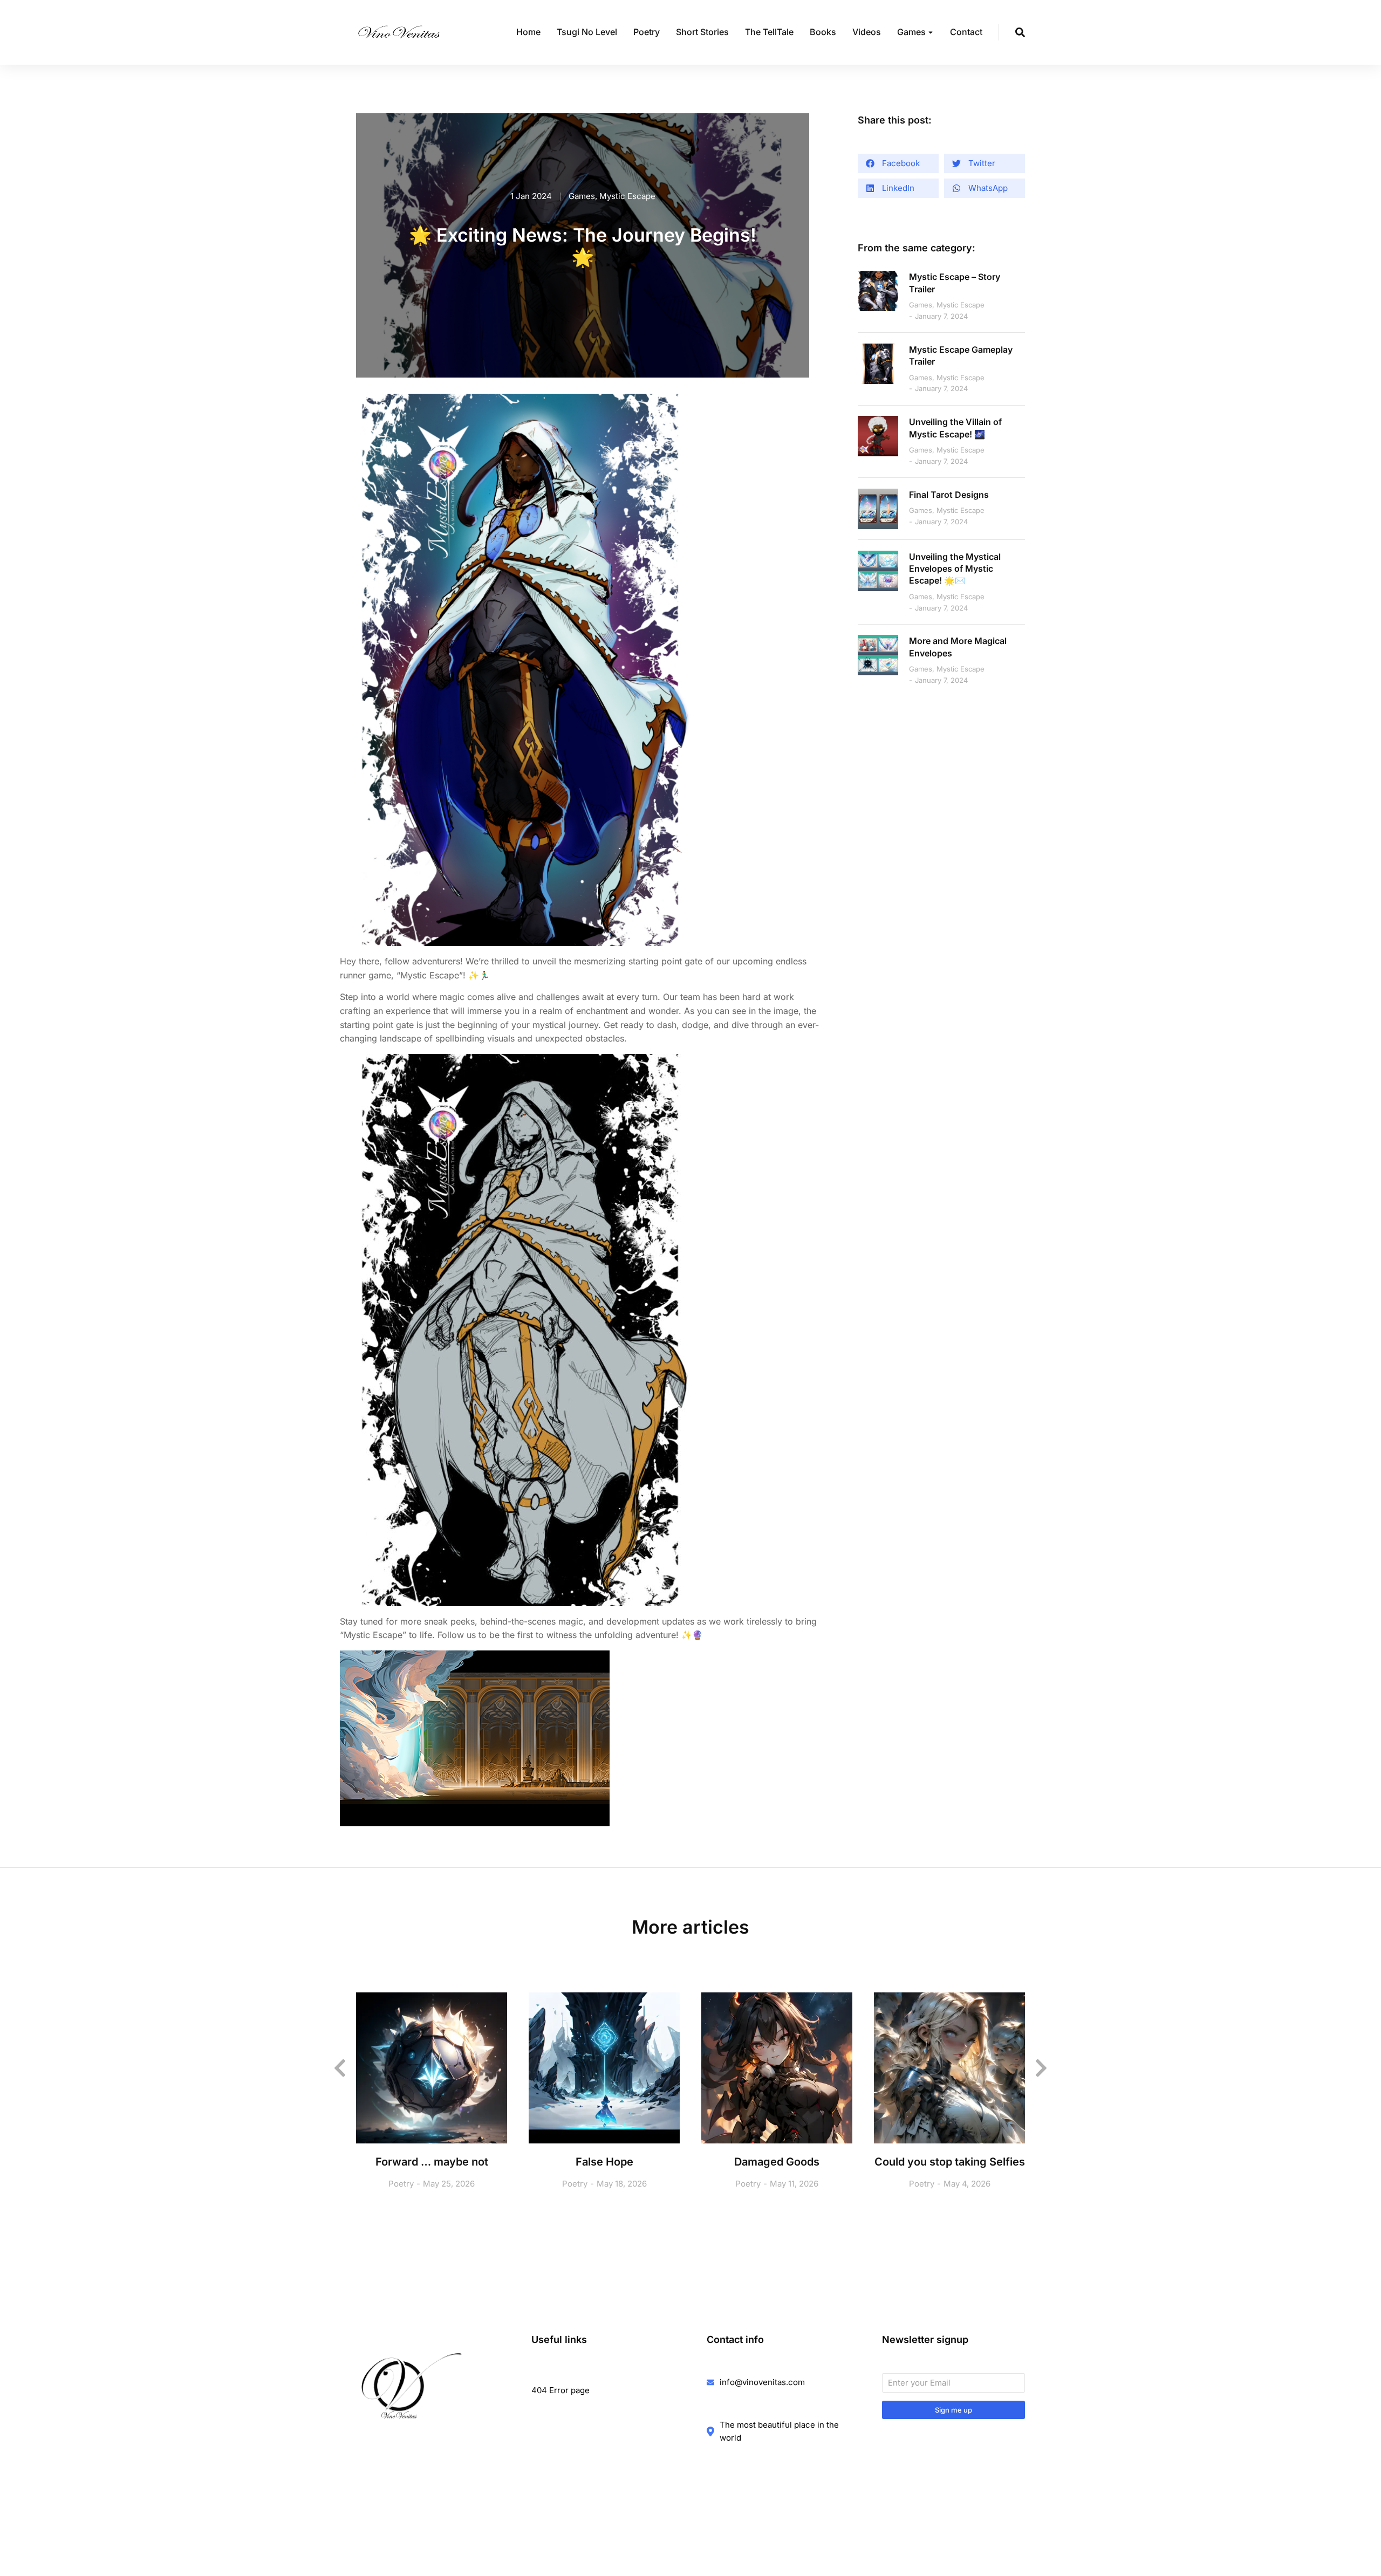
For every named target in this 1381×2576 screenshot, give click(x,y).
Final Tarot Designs (949, 495)
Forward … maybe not (432, 2162)
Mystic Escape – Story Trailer (955, 283)
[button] (898, 163)
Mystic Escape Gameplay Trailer (961, 355)
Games (582, 196)
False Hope (604, 2162)
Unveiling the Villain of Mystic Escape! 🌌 (955, 428)
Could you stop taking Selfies (950, 2162)
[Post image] (878, 291)
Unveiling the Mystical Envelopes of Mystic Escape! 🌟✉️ (955, 569)
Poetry (401, 2184)
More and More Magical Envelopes (958, 647)
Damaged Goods (777, 2162)
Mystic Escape (627, 196)
